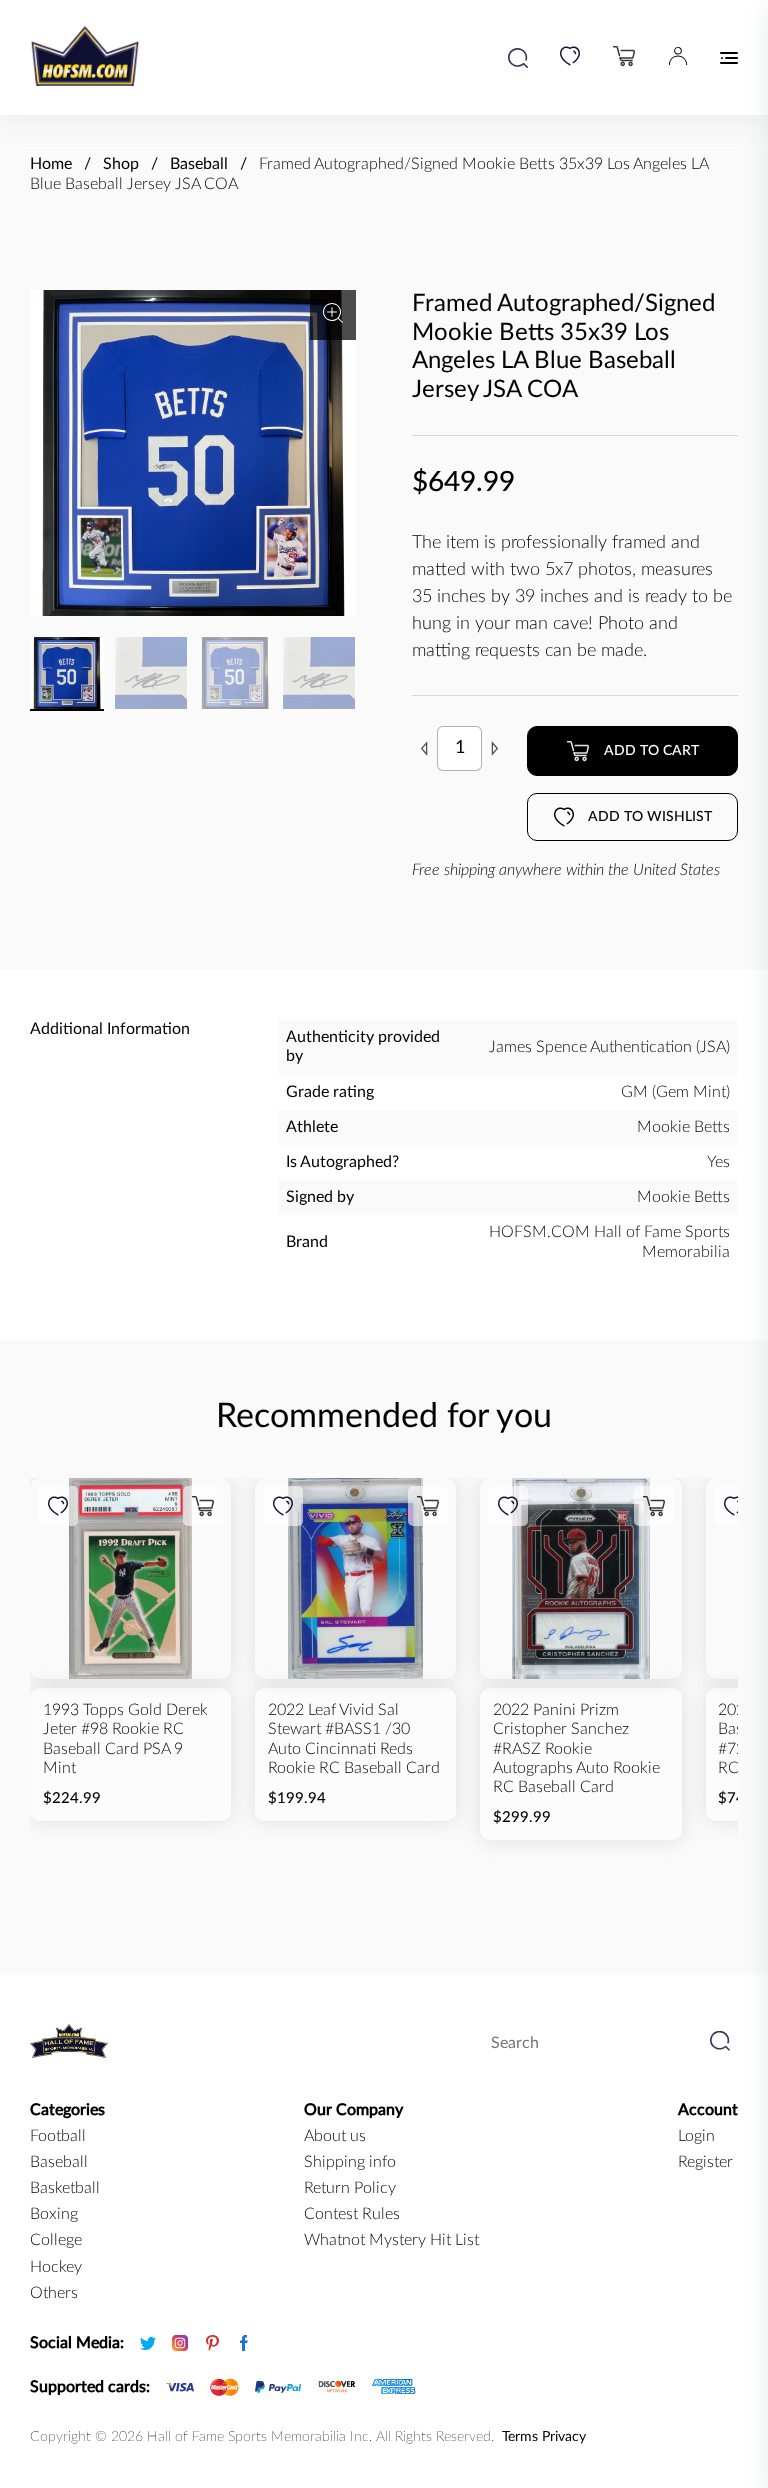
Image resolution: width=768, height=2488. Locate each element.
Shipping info (350, 2162)
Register (705, 2162)
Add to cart (651, 751)
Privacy (564, 2437)
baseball (59, 2162)
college (56, 2240)
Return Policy (350, 2188)
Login (696, 2136)
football (58, 2136)
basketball (65, 2188)
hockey (56, 2267)
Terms (520, 2437)
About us (335, 2136)
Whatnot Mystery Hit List (391, 2240)
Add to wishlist (650, 817)
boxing (54, 2214)
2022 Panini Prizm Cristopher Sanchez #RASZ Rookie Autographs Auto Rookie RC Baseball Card (576, 1748)
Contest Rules (352, 2214)
